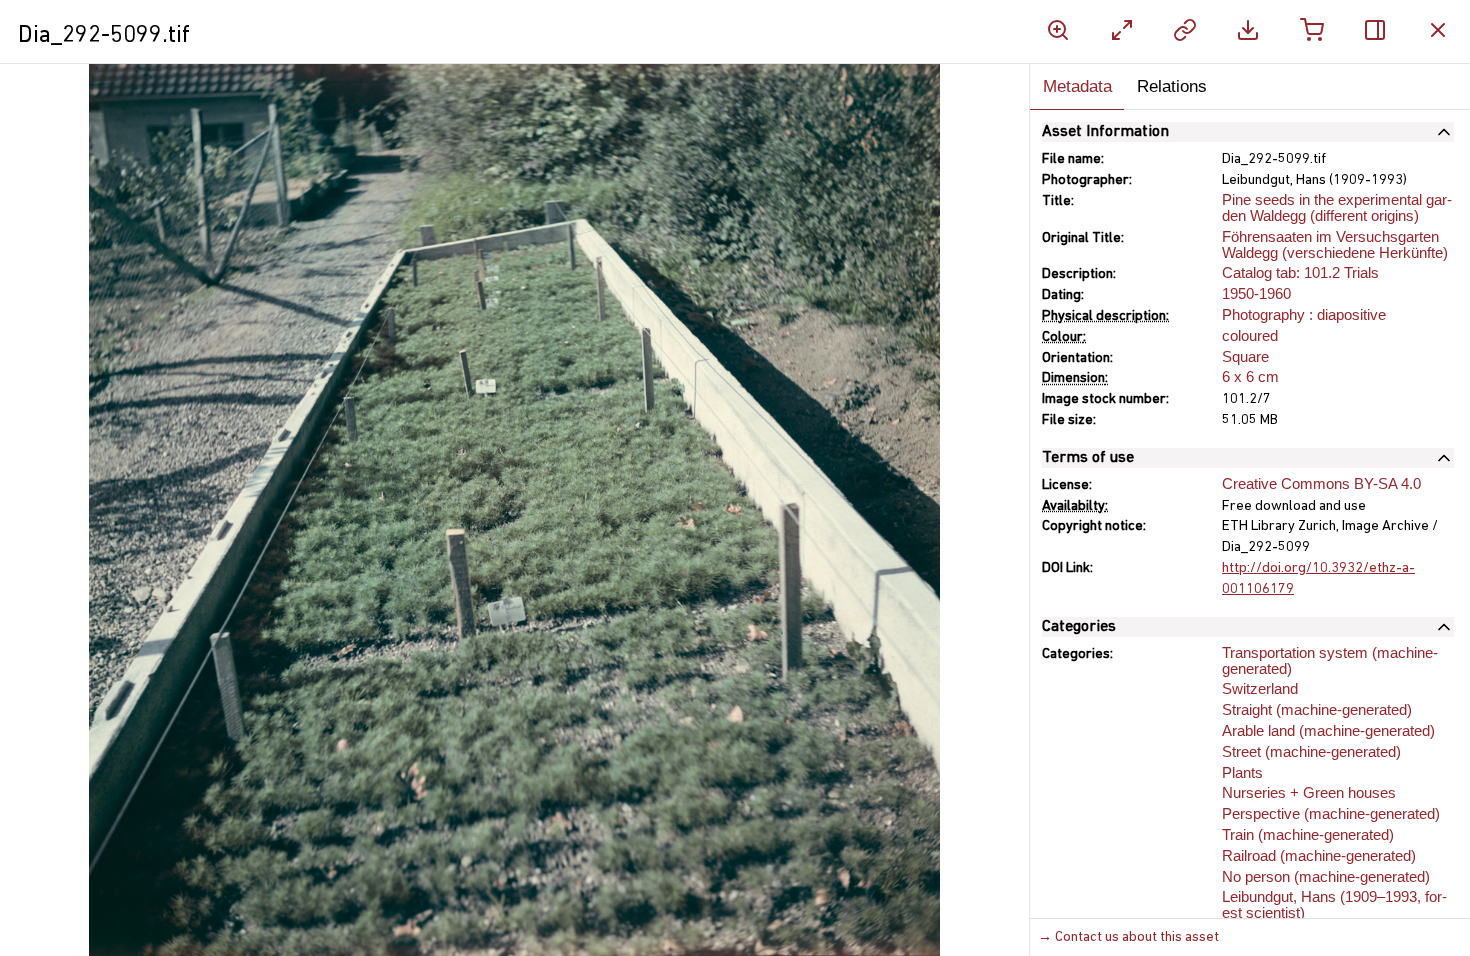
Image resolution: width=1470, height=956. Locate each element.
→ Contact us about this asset (1128, 937)
